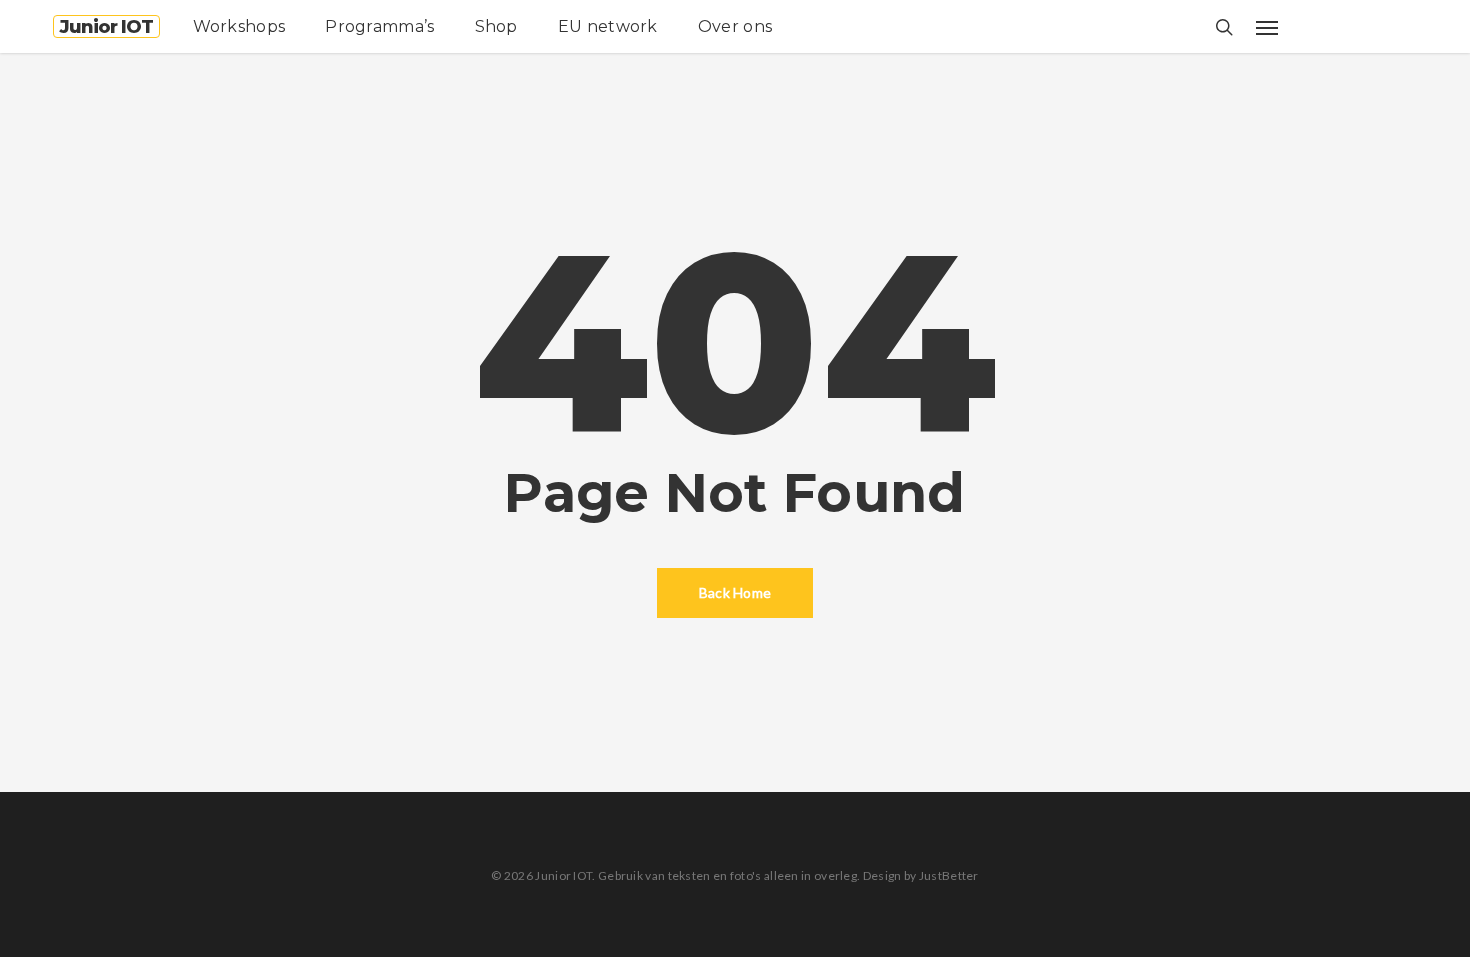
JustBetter (949, 875)
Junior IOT (106, 27)
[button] (1267, 27)
